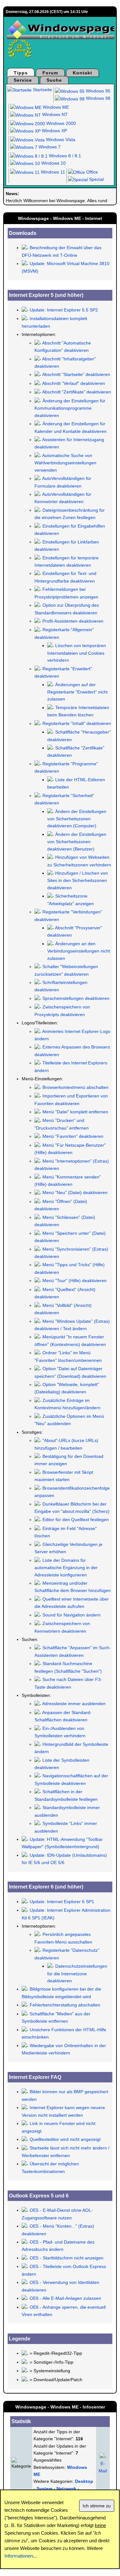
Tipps (21, 73)
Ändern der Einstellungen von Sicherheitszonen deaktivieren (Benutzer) (77, 842)
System (44, 2489)
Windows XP (54, 131)
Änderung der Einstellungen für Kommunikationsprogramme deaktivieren (70, 408)
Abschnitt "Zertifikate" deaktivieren (77, 392)
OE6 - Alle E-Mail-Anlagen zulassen (65, 2298)
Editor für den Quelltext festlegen (76, 1520)
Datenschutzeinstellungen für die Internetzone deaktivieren (77, 1973)
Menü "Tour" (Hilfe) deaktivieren (75, 1281)
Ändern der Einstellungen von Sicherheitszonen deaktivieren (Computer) (77, 819)
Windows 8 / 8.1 (64, 156)
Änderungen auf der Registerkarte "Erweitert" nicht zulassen (77, 692)
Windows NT (54, 114)
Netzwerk (66, 2489)
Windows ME (55, 107)
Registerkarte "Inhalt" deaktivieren (77, 723)
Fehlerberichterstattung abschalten (65, 2005)
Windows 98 (97, 98)
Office (91, 172)
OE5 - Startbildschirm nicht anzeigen (67, 2258)
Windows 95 (97, 91)
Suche (54, 80)
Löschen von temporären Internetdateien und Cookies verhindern (77, 653)
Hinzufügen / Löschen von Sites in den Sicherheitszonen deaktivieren (78, 880)
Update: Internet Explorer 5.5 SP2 (64, 310)
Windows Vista (60, 140)
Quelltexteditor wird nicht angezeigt (65, 2139)
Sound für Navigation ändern (71, 1615)
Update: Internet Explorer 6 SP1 (62, 1902)
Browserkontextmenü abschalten (75, 1087)
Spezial (96, 179)
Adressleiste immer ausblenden (74, 1704)
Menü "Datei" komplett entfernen (75, 1112)
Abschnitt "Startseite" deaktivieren (76, 374)
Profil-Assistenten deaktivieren (73, 621)
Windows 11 (52, 172)
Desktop (84, 2481)
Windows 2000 (60, 123)
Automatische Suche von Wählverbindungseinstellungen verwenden (65, 463)
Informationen (19, 2556)
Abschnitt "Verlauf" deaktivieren (74, 383)
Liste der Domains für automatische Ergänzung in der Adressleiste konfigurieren (66, 1568)
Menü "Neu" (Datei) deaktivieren (75, 1192)
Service (23, 80)
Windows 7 (49, 147)
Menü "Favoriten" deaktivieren (73, 1136)
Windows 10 (53, 163)
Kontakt (82, 73)
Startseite (42, 90)
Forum (50, 73)
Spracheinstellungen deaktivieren (76, 998)
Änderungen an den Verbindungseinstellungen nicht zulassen (79, 951)
